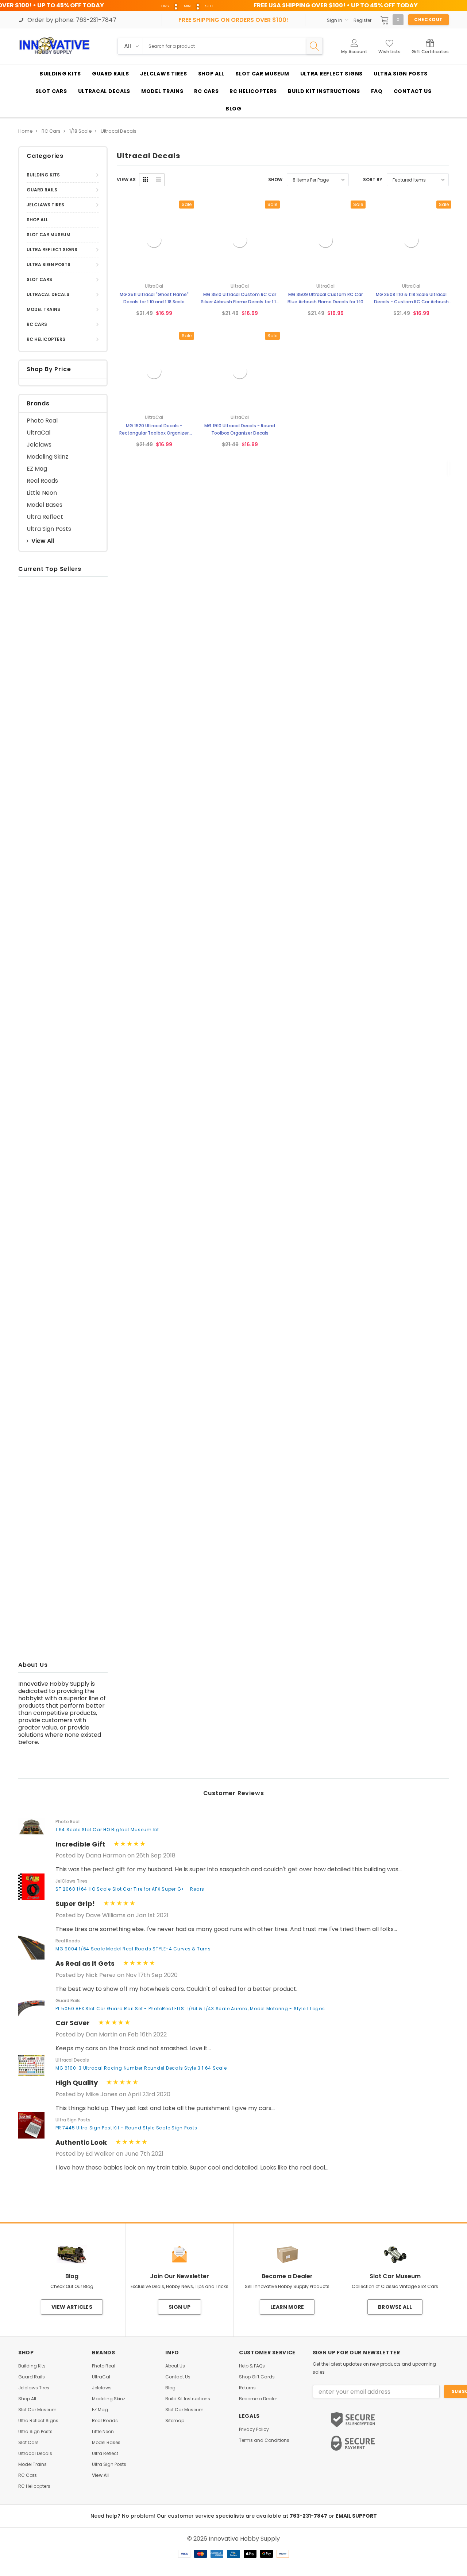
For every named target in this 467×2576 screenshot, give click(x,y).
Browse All (395, 2307)
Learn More (287, 2307)
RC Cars (37, 324)
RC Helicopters (46, 339)
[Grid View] (146, 180)
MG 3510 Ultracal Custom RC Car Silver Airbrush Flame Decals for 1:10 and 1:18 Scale (240, 298)
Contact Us (178, 2377)
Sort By (373, 180)
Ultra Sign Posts (49, 264)
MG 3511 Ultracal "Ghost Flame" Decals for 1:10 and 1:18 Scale (154, 298)
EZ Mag (37, 469)
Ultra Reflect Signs (52, 250)
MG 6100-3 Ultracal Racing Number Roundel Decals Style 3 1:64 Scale (141, 2068)
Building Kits (43, 175)
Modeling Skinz (47, 457)
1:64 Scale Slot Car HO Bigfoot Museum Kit (107, 1830)
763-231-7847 (309, 2516)
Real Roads (42, 481)
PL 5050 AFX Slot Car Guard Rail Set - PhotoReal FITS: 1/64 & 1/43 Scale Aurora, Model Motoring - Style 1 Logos (190, 2009)
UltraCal (38, 433)
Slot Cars (39, 279)
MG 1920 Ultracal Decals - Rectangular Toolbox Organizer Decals (154, 430)
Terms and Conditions (264, 2440)
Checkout (429, 20)
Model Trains (43, 309)
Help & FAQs (252, 2366)
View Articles (72, 2307)
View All (43, 541)
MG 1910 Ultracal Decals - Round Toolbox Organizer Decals (240, 429)
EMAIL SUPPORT (356, 2516)
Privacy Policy (254, 2429)
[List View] (158, 180)
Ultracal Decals (48, 294)
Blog (170, 2388)
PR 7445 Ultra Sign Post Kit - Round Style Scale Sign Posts (126, 2128)
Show (275, 180)
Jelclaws (39, 445)
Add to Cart (36, 711)
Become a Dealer (258, 2399)
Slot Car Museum (49, 235)
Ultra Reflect (45, 517)
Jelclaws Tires (45, 205)
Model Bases (45, 505)
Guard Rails (42, 190)
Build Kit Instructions (188, 2399)
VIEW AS (126, 180)
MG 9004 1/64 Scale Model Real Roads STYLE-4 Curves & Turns (133, 1949)
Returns (247, 2388)
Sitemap (175, 2421)
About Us (175, 2366)
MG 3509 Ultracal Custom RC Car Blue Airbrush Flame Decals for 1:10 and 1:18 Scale (325, 298)
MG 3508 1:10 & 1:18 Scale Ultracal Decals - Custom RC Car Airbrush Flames (411, 298)
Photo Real (42, 421)
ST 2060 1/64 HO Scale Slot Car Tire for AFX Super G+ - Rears (130, 1889)
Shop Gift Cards (257, 2377)
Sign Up (180, 2307)
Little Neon (42, 493)
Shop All (37, 220)
